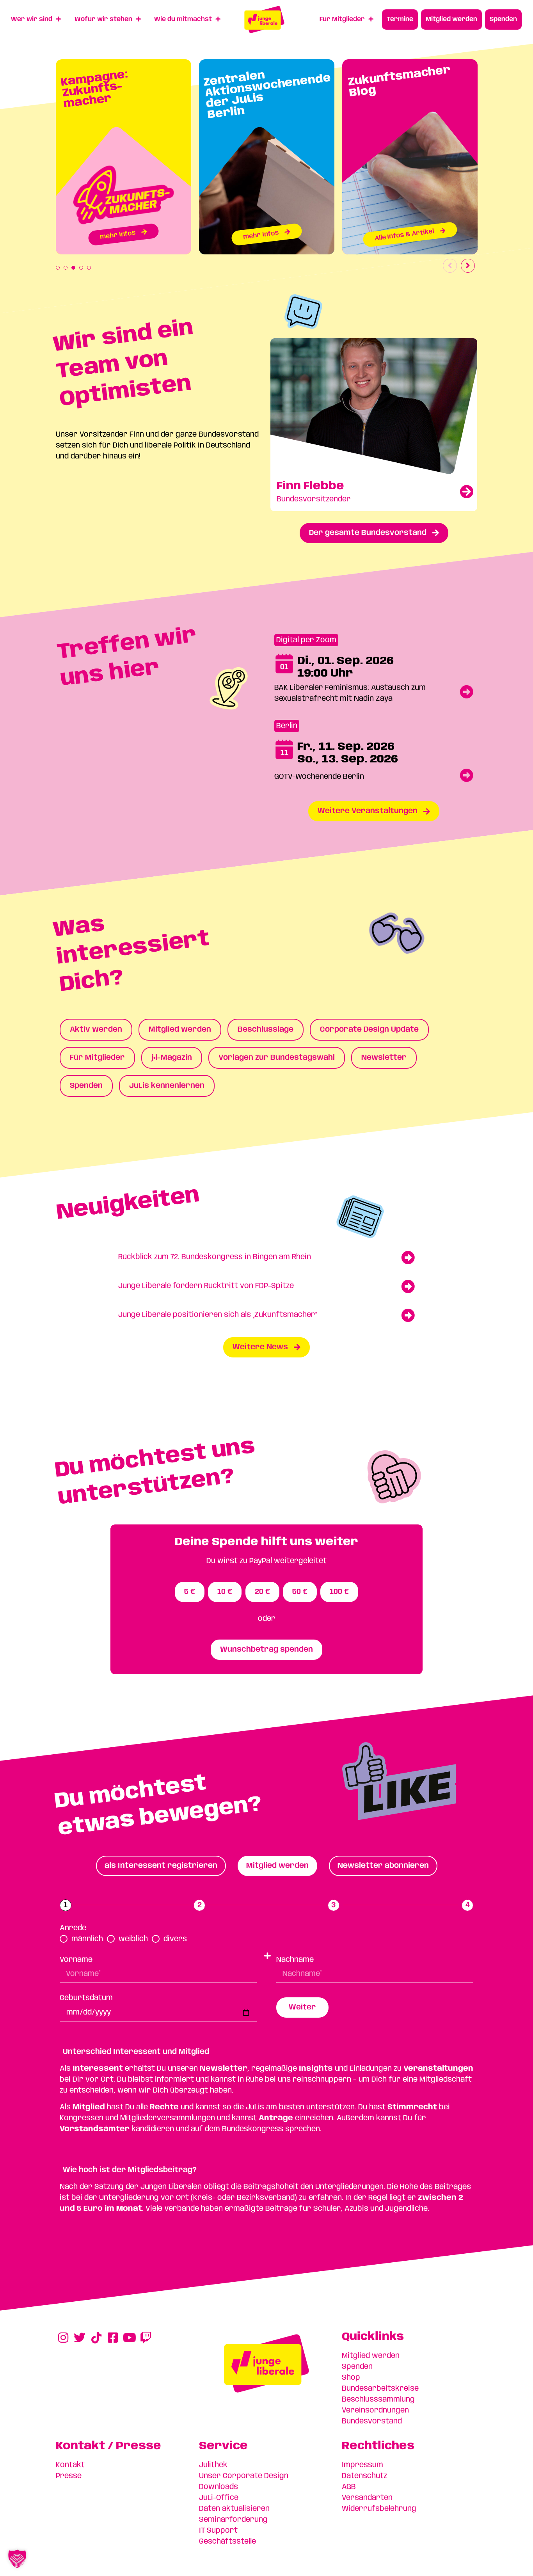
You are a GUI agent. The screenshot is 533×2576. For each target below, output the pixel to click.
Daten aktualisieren (234, 2509)
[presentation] (58, 268)
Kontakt (70, 2465)
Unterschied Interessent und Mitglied (136, 2052)
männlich (87, 1939)
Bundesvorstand (372, 2421)
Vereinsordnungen (375, 2411)
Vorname (76, 1960)
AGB (349, 2487)
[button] (266, 2165)
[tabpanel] (123, 157)
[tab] (161, 1866)
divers (175, 1939)
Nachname (295, 1960)
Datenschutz (364, 2476)
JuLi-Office (219, 2498)
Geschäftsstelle (227, 2542)
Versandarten (367, 2498)
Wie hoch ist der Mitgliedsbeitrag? (130, 2170)
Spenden (357, 2367)
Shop (351, 2378)
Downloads (219, 2487)
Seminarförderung (233, 2520)
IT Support (218, 2531)
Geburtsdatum (86, 1998)
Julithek (213, 2465)
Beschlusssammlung (378, 2400)
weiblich (133, 1939)
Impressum (362, 2465)
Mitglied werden (371, 2356)
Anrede (73, 1928)
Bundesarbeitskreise (380, 2389)
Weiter (302, 2008)
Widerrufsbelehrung (379, 2509)
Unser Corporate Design (244, 2476)
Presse (69, 2476)
